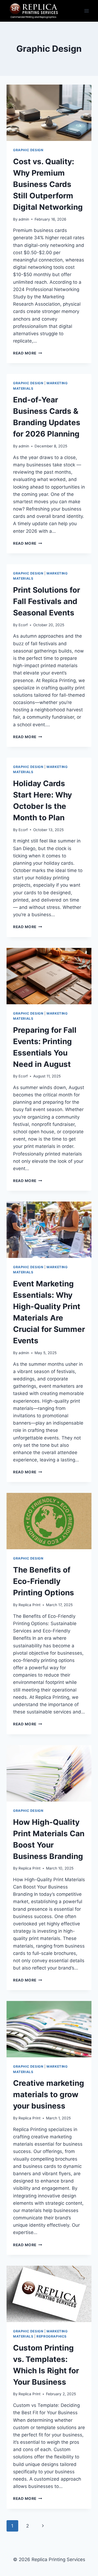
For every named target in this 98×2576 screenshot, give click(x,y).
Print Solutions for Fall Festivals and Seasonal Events (47, 601)
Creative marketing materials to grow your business (49, 2094)
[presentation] (49, 113)
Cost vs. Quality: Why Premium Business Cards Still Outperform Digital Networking (48, 184)
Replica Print (30, 1605)
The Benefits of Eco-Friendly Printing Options (44, 1581)
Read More (28, 353)
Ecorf (23, 625)
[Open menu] (86, 11)
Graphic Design (28, 150)
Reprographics (52, 2336)
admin (24, 219)
